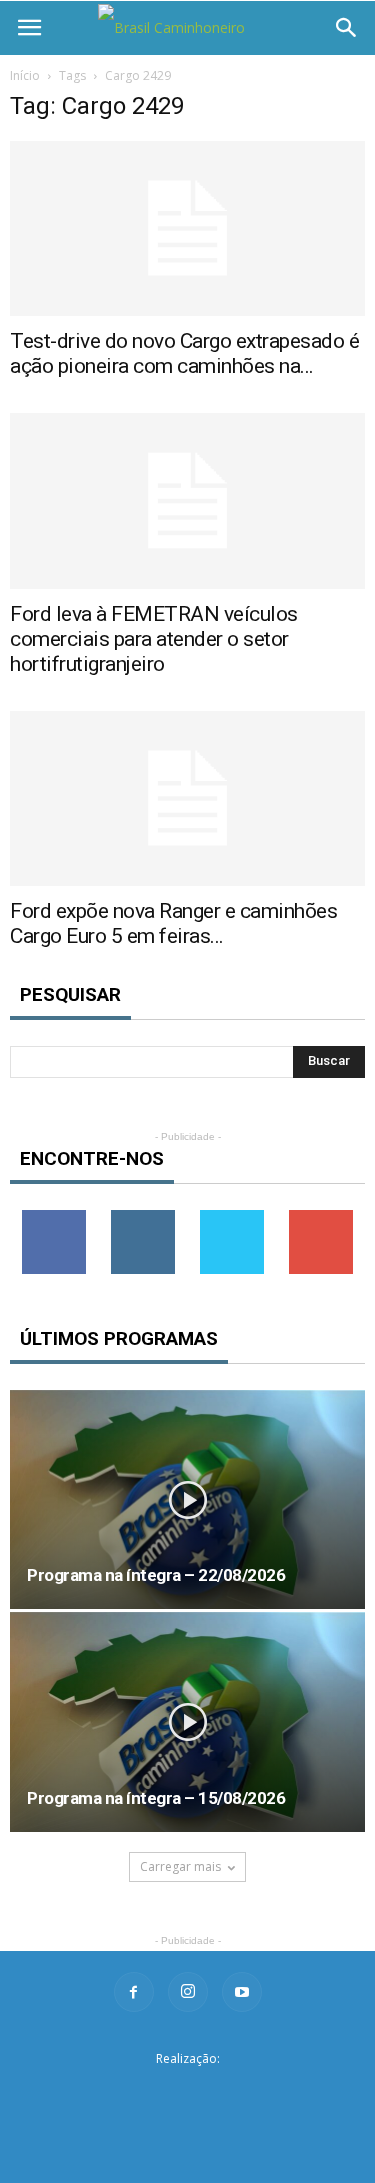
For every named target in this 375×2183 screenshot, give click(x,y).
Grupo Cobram (188, 2090)
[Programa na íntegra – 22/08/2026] (187, 1499)
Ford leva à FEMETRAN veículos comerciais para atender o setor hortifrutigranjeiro (154, 639)
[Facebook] (134, 1992)
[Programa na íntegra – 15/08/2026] (187, 1721)
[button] (347, 28)
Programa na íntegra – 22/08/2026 (156, 1575)
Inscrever (321, 1217)
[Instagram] (188, 1992)
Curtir (54, 1217)
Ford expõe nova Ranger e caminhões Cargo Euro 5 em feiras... (173, 923)
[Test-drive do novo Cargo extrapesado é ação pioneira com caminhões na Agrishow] (187, 228)
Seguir (143, 1217)
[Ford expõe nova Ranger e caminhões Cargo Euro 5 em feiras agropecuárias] (187, 798)
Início (25, 75)
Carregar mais (180, 1866)
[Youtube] (242, 1992)
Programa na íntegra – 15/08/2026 (156, 1798)
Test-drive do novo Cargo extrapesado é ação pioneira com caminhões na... (184, 353)
